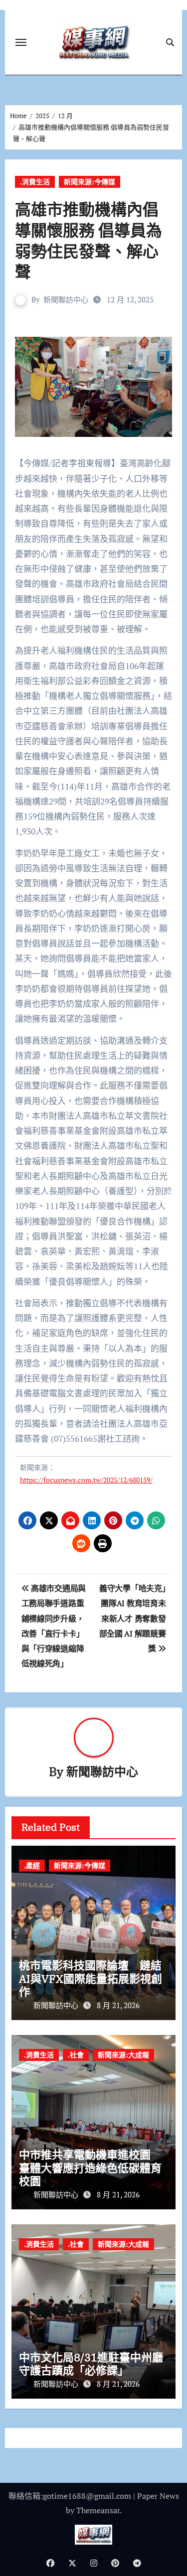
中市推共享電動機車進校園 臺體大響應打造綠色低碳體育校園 (90, 2168)
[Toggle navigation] (21, 42)
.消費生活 (35, 182)
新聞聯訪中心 (66, 299)
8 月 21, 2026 (118, 2005)
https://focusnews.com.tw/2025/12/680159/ (86, 1480)
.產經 (32, 1865)
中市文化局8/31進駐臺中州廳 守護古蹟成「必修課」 (96, 2364)
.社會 (76, 2055)
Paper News (158, 2496)
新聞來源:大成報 (123, 2055)
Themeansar (98, 2510)
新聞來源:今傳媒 (90, 182)
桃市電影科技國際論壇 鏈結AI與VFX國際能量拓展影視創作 (91, 1978)
